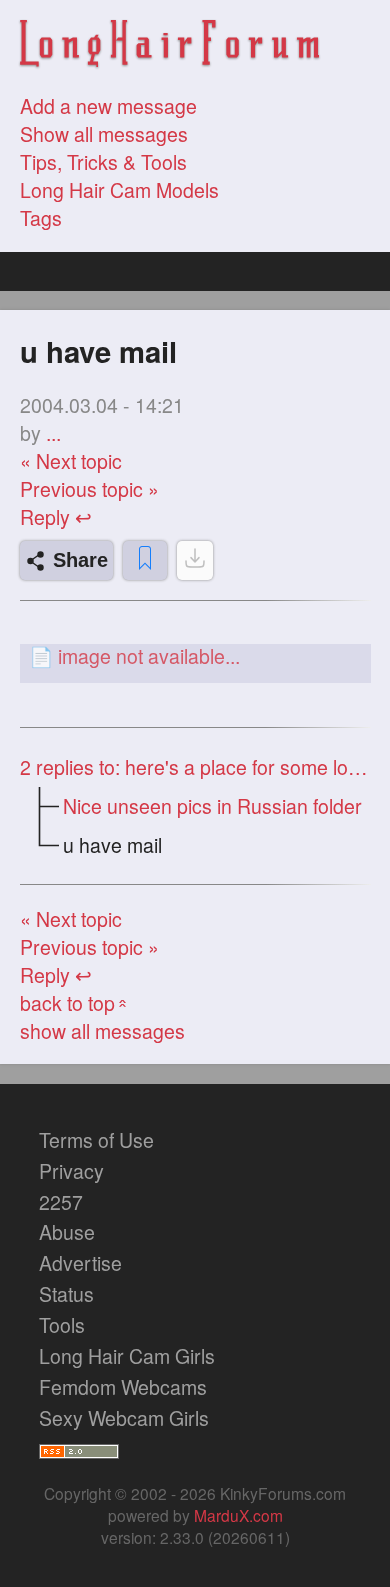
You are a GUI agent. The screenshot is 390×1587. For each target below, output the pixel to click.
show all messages (102, 1031)
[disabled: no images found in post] (195, 560)
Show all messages (104, 134)
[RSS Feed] (79, 1449)
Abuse (67, 1232)
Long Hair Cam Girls (127, 1356)
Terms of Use (96, 1140)
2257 (61, 1202)
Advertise (80, 1263)
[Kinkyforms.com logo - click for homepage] (170, 46)
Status (66, 1294)
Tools (62, 1325)
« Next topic (71, 461)
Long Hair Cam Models (119, 190)
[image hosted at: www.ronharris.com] (195, 656)
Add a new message (108, 106)
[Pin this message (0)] (145, 560)
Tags (41, 218)
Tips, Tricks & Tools (103, 162)
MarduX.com (238, 1515)
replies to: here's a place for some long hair (195, 767)
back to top (75, 1003)
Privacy (71, 1171)
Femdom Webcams (123, 1387)
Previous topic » (89, 489)
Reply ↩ (56, 517)
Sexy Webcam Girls (124, 1418)
